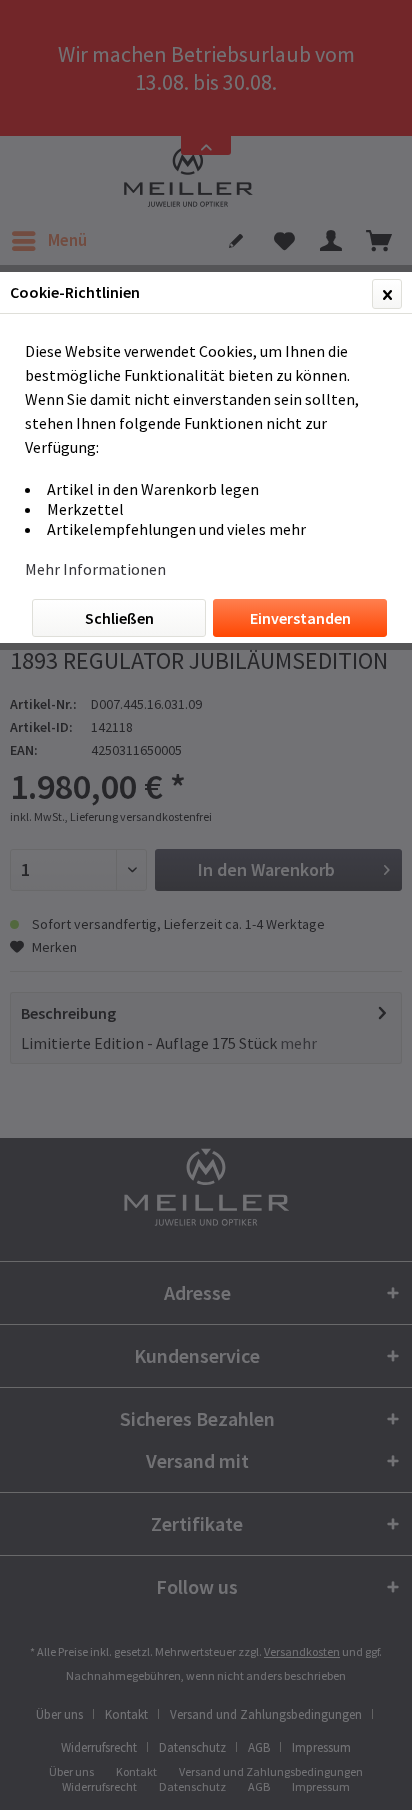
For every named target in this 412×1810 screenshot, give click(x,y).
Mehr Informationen (95, 569)
